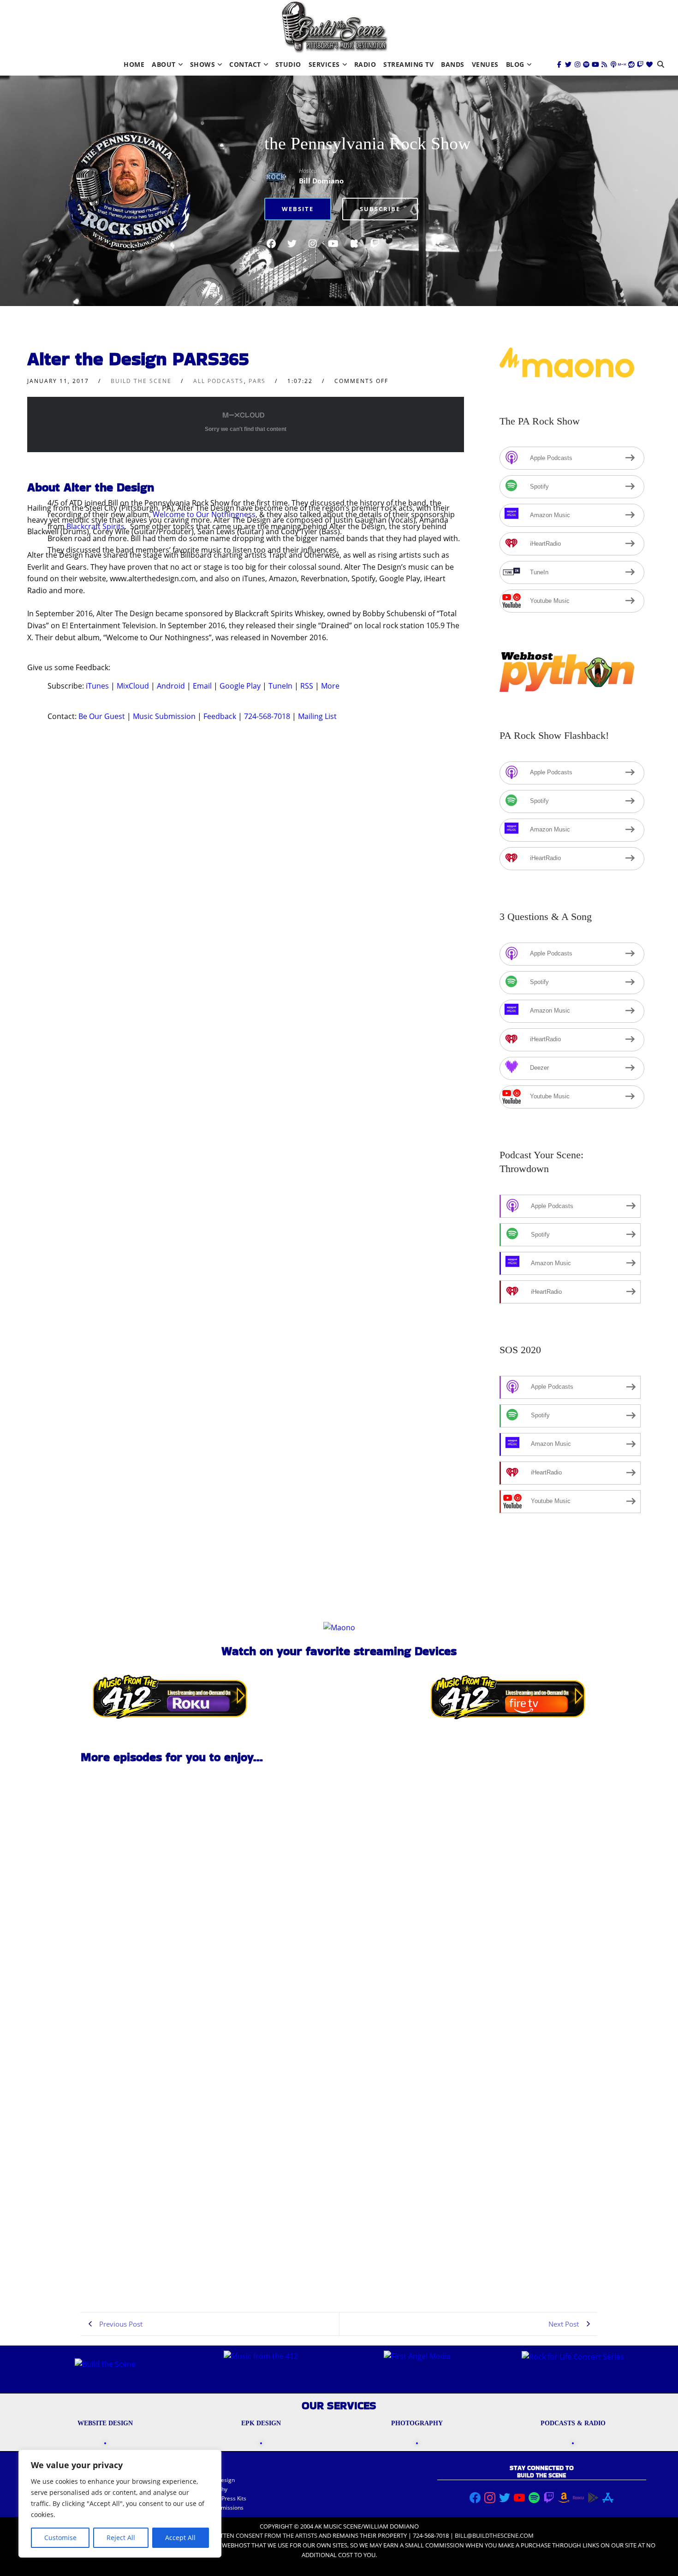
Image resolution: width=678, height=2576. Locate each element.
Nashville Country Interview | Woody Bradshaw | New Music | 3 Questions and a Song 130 (140, 2007)
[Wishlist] (649, 65)
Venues (485, 64)
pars (257, 381)
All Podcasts (218, 381)
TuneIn (280, 686)
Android (171, 686)
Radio (365, 64)
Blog (515, 64)
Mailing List (317, 716)
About (164, 64)
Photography (211, 2489)
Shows (203, 64)
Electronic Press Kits (220, 2498)
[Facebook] (559, 65)
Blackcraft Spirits (95, 526)
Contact (245, 64)
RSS (307, 686)
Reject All (121, 2538)
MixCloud (133, 686)
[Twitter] (568, 65)
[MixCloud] (622, 65)
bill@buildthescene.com (494, 2535)
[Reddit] (631, 65)
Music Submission (164, 716)
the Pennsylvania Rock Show (367, 143)
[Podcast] (613, 65)
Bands (453, 64)
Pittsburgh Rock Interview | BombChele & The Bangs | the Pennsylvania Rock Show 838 (134, 2138)
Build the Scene (141, 381)
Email (202, 686)
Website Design (215, 2480)
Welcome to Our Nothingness (204, 514)
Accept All (180, 2538)
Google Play (240, 686)
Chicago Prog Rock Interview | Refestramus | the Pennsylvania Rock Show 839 (138, 1874)
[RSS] (604, 65)
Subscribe (380, 209)
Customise (60, 2538)
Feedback (220, 716)
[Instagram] (577, 65)
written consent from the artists (263, 2535)
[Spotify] (586, 65)
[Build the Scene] (334, 27)
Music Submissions (219, 2508)
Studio (288, 64)
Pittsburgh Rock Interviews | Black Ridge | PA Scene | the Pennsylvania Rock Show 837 (142, 2270)
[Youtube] (595, 65)
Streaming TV (408, 64)
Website (298, 209)
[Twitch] (640, 65)
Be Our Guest (102, 716)
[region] (120, 2504)
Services (324, 64)
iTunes (97, 686)
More (330, 686)
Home (134, 64)
